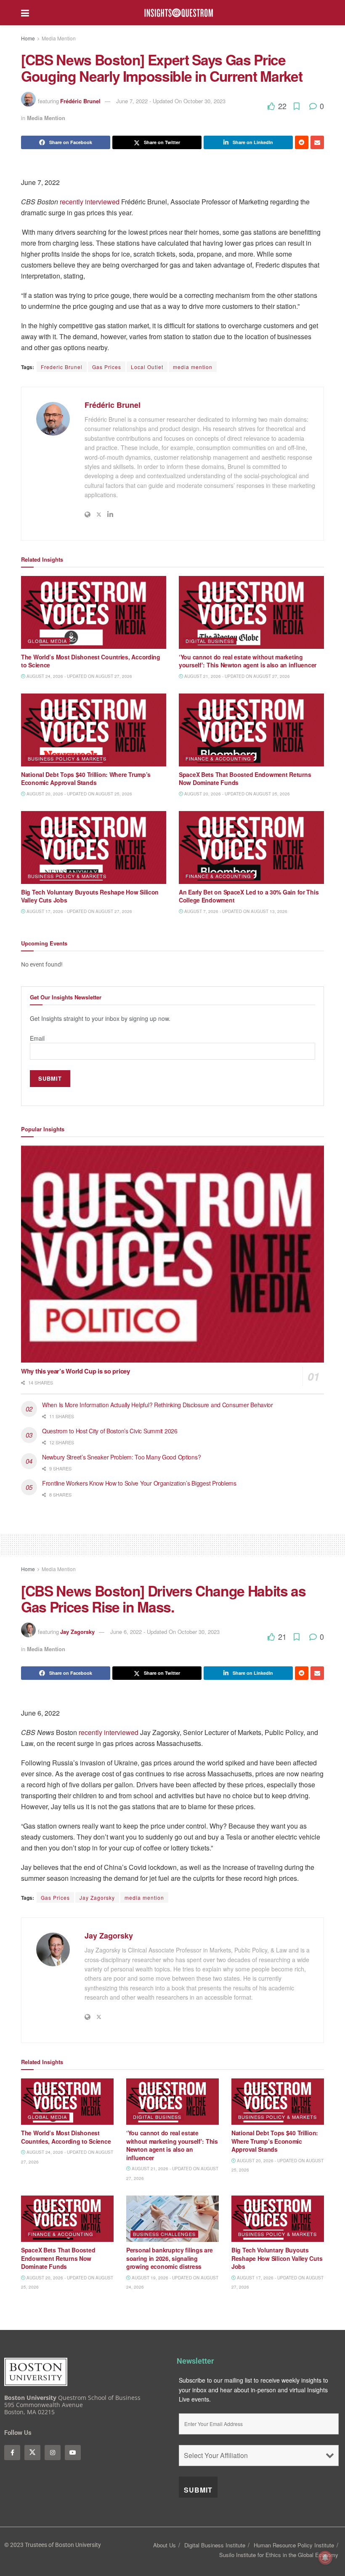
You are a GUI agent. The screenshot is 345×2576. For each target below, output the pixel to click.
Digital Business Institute (215, 2545)
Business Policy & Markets (67, 758)
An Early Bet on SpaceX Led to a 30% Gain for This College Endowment (249, 896)
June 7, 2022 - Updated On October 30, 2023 (171, 101)
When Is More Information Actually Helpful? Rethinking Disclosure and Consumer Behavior (159, 1405)
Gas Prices (107, 367)
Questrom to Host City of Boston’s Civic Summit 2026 (110, 1431)
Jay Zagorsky (77, 1632)
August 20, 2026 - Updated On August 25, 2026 (79, 794)
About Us (165, 2545)
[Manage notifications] (325, 2557)
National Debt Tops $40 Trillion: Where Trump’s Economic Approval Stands (86, 779)
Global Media (47, 641)
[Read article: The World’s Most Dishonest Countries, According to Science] (94, 612)
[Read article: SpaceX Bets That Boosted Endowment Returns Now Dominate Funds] (251, 730)
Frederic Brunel (62, 367)
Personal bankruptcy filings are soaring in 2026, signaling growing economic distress (169, 2258)
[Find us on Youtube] (73, 2453)
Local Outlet (147, 367)
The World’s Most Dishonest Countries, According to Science (91, 661)
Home (28, 38)
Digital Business (210, 641)
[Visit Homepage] (179, 13)
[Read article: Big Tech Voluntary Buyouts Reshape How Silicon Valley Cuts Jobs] (94, 848)
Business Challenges (164, 2234)
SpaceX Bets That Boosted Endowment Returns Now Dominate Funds (245, 779)
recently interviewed (90, 202)
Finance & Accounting (218, 758)
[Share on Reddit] (302, 142)
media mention (193, 367)
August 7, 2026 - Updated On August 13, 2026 (235, 911)
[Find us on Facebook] (12, 2453)
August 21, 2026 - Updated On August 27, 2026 (236, 676)
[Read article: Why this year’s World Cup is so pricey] (172, 1254)
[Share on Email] (317, 142)
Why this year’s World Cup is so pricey (76, 1371)
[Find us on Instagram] (53, 2453)
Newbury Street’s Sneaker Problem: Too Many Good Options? (122, 1457)
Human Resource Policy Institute (294, 2545)
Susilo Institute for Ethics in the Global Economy (279, 2555)
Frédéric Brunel (80, 101)
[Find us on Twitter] (32, 2453)
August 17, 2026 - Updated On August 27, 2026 (79, 911)
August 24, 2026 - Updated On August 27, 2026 (79, 676)
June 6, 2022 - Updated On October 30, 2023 (165, 1632)
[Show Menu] (25, 13)
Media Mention (59, 38)
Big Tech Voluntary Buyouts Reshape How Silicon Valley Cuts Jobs (90, 896)
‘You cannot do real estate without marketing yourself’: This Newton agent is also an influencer (248, 661)
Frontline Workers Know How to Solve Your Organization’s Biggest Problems (140, 1483)
